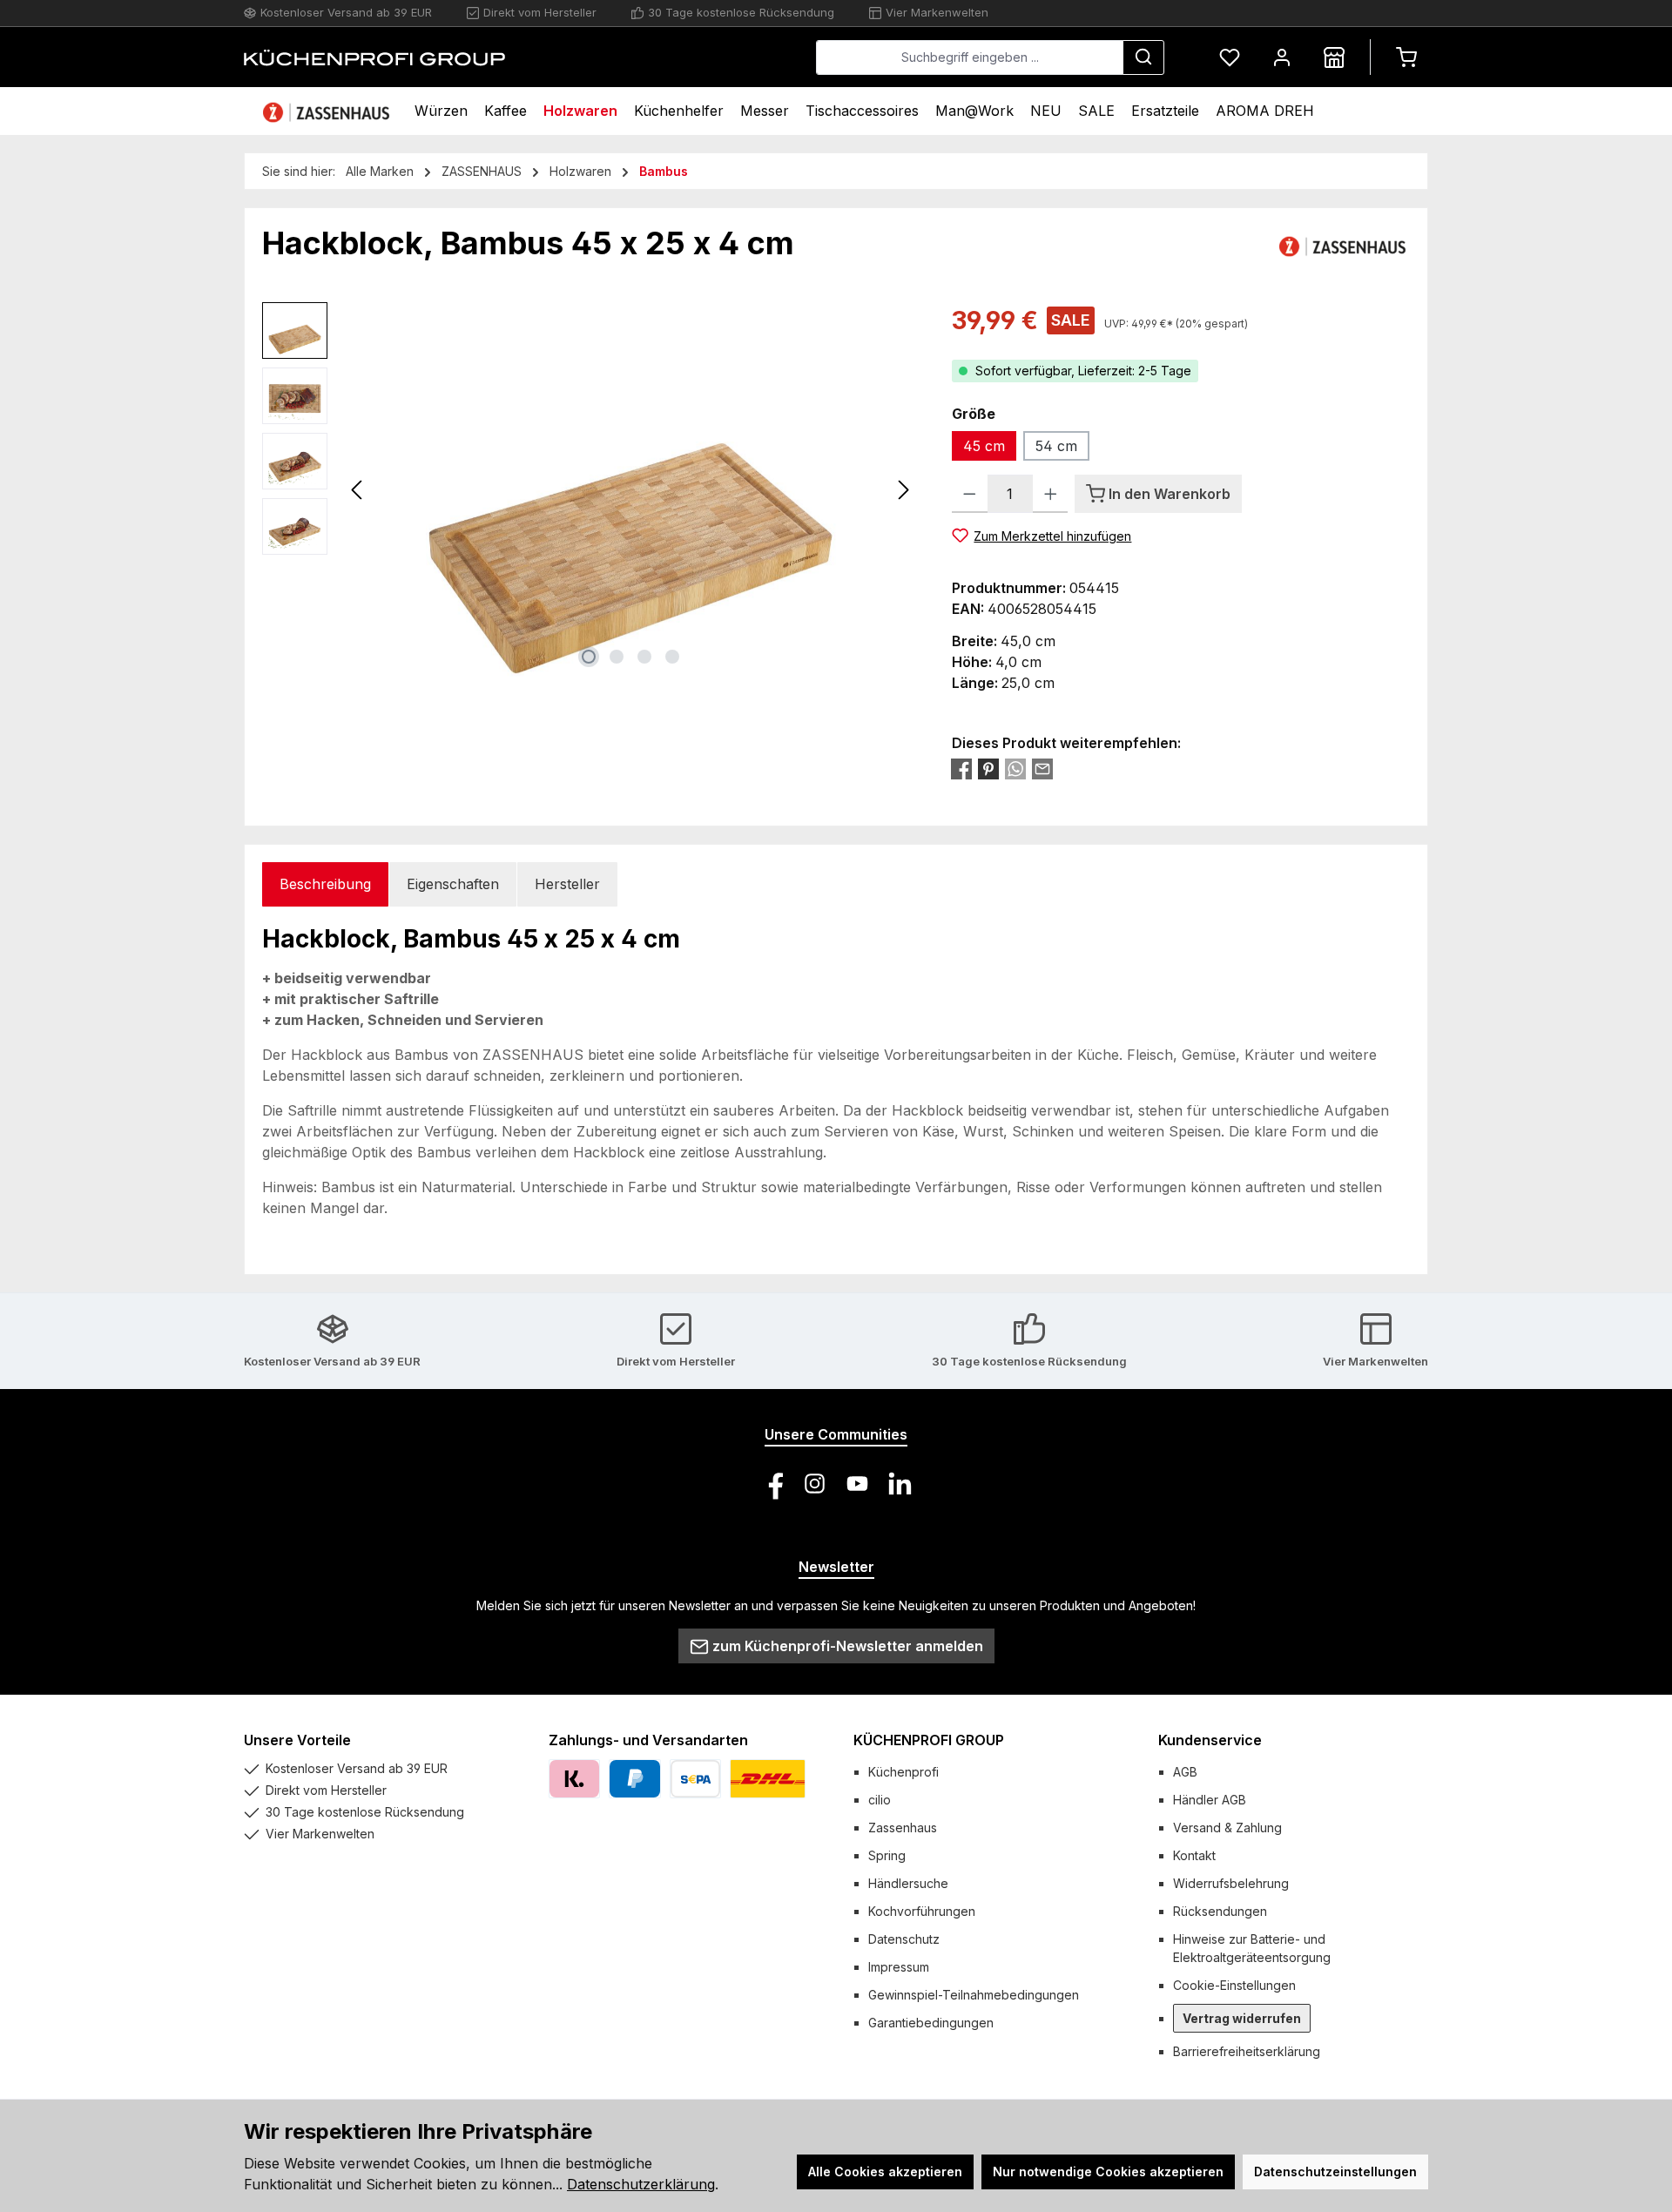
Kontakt (1194, 1855)
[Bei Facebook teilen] (961, 769)
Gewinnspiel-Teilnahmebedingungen (974, 1995)
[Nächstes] (903, 490)
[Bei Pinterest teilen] (988, 769)
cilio (880, 1800)
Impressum (899, 1967)
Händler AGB (1210, 1800)
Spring (887, 1855)
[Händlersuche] (1334, 57)
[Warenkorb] (1406, 57)
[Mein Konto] (1282, 57)
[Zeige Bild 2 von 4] (617, 657)
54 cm (1056, 446)
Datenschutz (904, 1939)
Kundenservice (1210, 1740)
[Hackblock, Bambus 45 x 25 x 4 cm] (631, 489)
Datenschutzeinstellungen (1335, 2172)
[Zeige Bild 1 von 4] (589, 657)
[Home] (328, 111)
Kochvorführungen (922, 1911)
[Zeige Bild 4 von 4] (672, 657)
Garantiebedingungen (931, 2023)
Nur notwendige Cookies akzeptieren (1108, 2172)
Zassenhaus (903, 1828)
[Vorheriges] (358, 490)
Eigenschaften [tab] (453, 884)
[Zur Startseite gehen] (374, 57)
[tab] (325, 884)
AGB (1185, 1772)
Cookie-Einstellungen (1234, 1985)
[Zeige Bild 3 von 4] (644, 657)
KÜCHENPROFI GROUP (929, 1740)
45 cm (984, 446)
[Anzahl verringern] (970, 494)
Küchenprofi (903, 1772)
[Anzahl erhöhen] (1051, 494)
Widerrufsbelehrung (1231, 1883)
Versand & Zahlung (1227, 1828)
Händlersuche (908, 1883)
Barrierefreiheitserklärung (1247, 2051)
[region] (590, 489)
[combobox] (970, 57)
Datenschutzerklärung (641, 2184)
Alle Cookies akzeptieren (885, 2172)
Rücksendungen (1220, 1911)
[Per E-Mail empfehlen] (1042, 769)
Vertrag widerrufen (1242, 2018)
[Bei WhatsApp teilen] (1015, 769)
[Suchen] (1143, 57)
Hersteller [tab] (567, 884)
